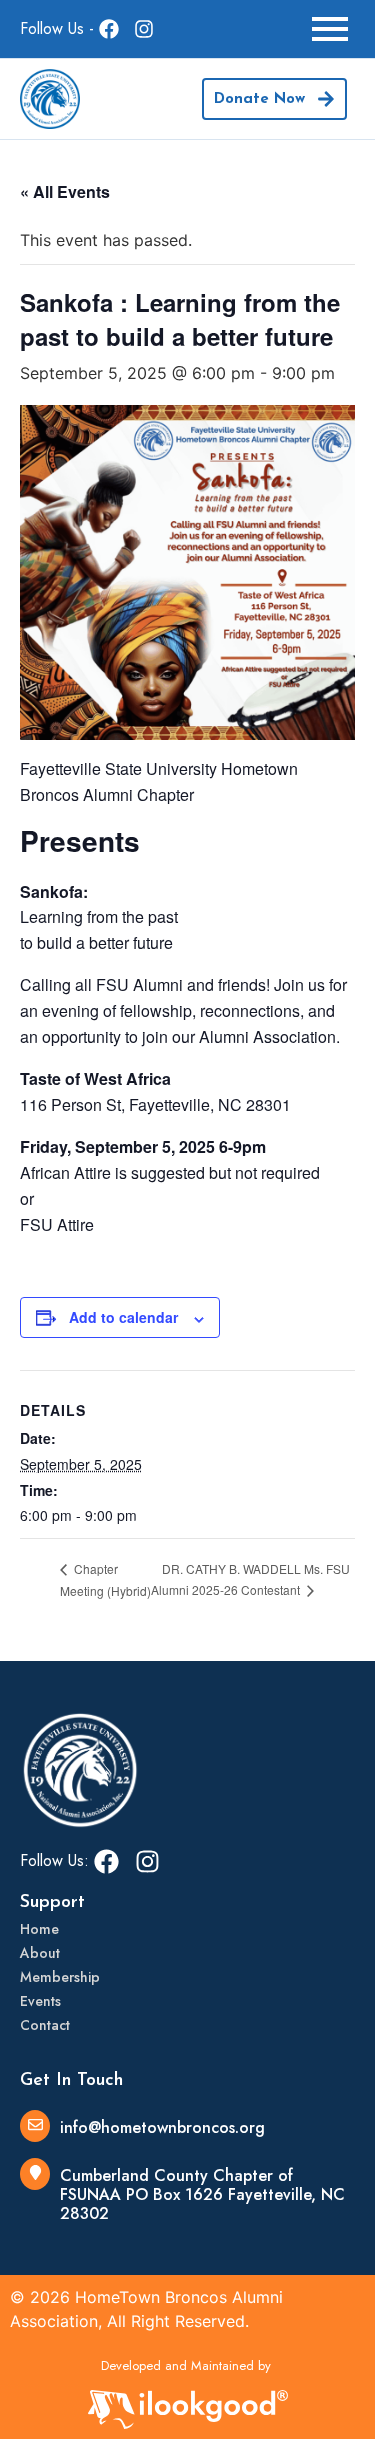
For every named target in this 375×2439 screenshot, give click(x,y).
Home (39, 1929)
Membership (60, 1977)
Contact (45, 2025)
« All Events (65, 191)
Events (40, 2001)
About (40, 1953)
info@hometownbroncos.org (162, 2127)
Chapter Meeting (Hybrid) (105, 1579)
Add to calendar (123, 1317)
